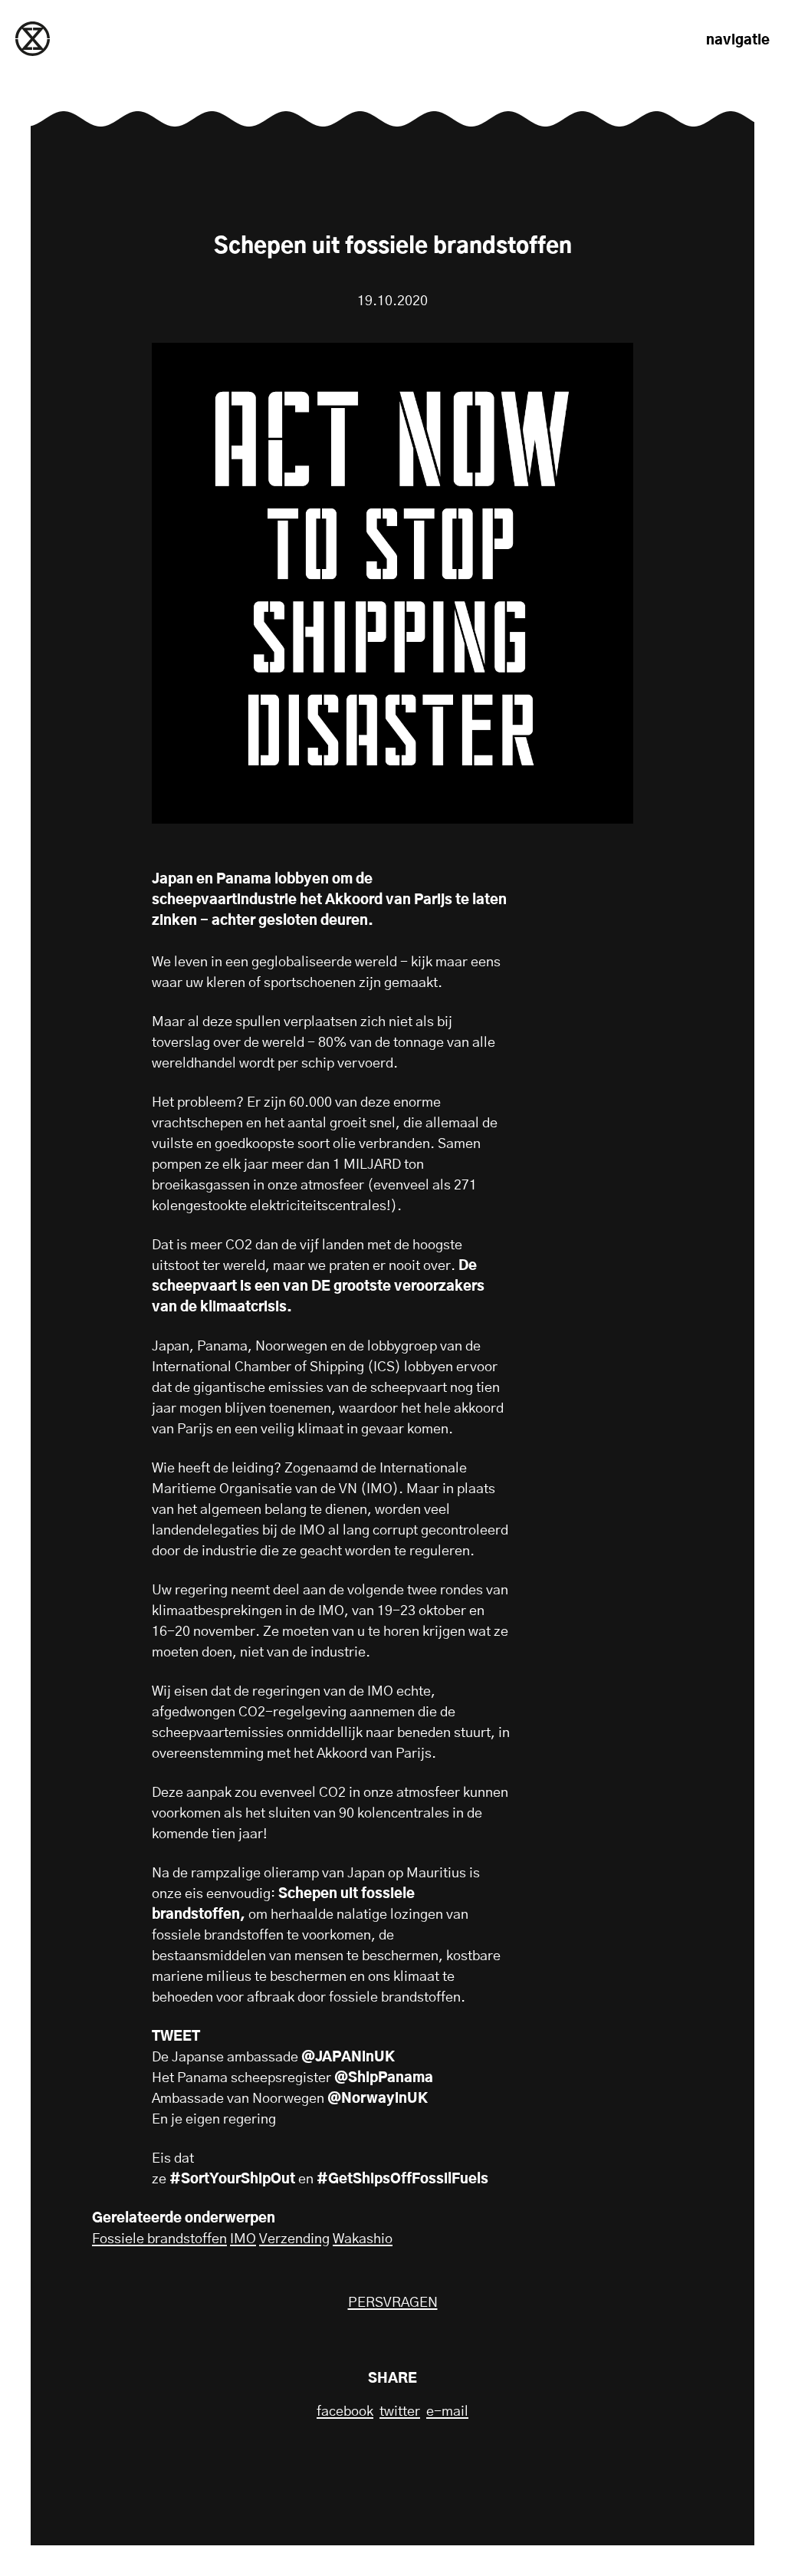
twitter (400, 2412)
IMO (243, 2239)
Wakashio (363, 2239)
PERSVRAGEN (393, 2303)
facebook (345, 2412)
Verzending (294, 2239)
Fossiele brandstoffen (159, 2239)
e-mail (447, 2412)
